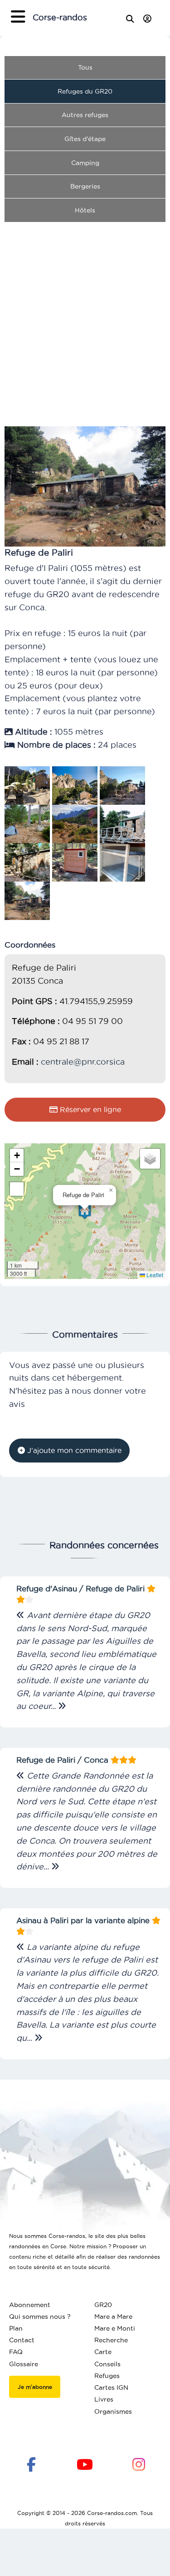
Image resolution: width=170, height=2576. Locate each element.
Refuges (107, 2376)
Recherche (111, 2340)
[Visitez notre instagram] (139, 2463)
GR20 (103, 2305)
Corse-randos (60, 17)
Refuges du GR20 (85, 91)
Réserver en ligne (89, 1109)
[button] (85, 1211)
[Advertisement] (85, 314)
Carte (103, 2352)
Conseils (107, 2364)
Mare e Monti (115, 2328)
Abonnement (30, 2305)
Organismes (113, 2411)
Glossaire (24, 2364)
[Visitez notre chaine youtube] (85, 2463)
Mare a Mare (113, 2317)
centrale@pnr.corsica (83, 1062)
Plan (16, 2328)
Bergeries (85, 186)
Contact (22, 2340)
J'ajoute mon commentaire (73, 1450)
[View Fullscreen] (17, 1189)
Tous (85, 67)
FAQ (16, 2352)
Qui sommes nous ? (40, 2317)
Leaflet (154, 1275)
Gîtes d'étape (85, 139)
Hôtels (85, 210)
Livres (104, 2399)
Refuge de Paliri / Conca (63, 1760)
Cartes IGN (111, 2387)
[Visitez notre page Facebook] (31, 2463)
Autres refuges (85, 115)
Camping (85, 163)
